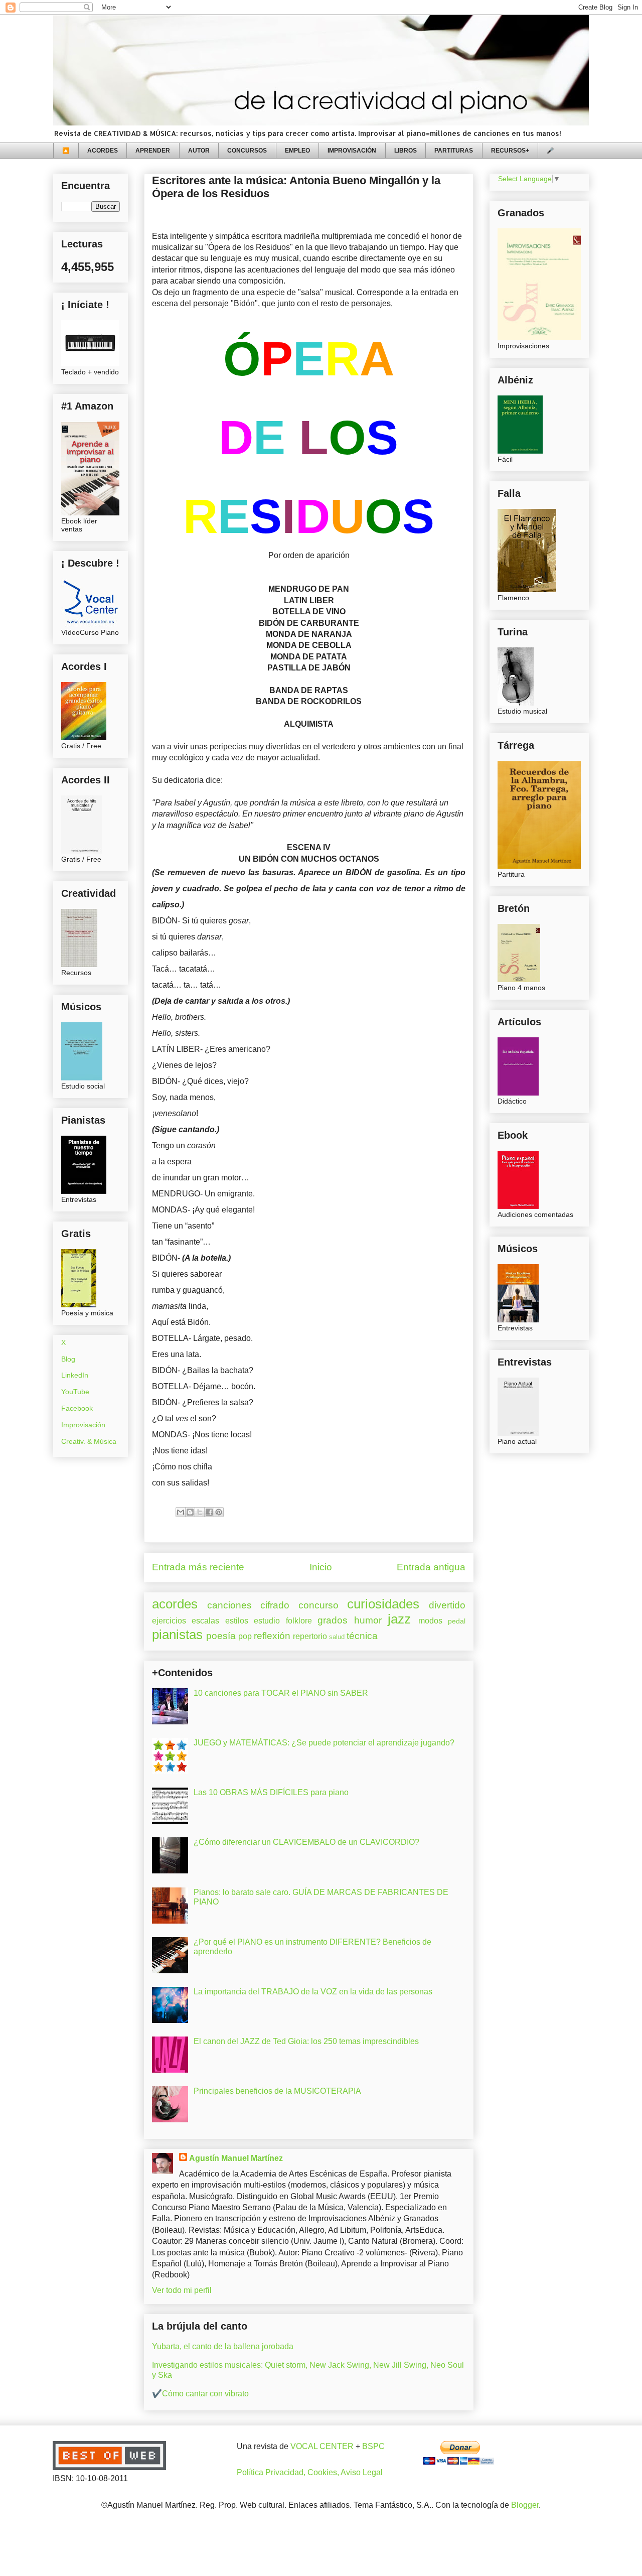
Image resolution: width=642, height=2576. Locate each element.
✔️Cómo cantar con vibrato (200, 2394)
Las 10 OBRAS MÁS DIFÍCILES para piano (271, 1792)
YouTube (75, 1392)
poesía (221, 1636)
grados (333, 1620)
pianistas (177, 1635)
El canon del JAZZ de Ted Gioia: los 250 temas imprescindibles (306, 2041)
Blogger (525, 2505)
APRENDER (153, 151)
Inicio (321, 1567)
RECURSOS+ (510, 151)
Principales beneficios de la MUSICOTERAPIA (277, 2091)
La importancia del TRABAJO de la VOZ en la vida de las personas (313, 1992)
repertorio (310, 1636)
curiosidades (383, 1604)
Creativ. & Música (89, 1441)
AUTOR (199, 151)
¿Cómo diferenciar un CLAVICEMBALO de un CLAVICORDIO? (306, 1842)
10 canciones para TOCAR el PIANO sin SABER (281, 1693)
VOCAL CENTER (322, 2446)
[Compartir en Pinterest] (219, 1512)
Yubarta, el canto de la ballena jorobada (223, 2346)
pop (245, 1636)
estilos (237, 1621)
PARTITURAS (454, 151)
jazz (399, 1619)
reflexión (272, 1636)
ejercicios (169, 1621)
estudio (267, 1621)
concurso (318, 1605)
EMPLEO (297, 151)
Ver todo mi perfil (182, 2290)
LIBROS (406, 151)
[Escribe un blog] (190, 1512)
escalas (205, 1621)
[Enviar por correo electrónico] (181, 1512)
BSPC (373, 2446)
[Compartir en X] (200, 1512)
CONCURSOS (247, 151)
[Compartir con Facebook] (209, 1512)
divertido (447, 1605)
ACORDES (103, 151)
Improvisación (83, 1425)
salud (337, 1637)
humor (368, 1620)
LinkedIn (75, 1375)
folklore (299, 1621)
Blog (68, 1359)
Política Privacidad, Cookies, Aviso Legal (310, 2472)
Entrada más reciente (198, 1567)
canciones (229, 1605)
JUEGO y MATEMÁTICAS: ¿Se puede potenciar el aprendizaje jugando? (324, 1743)
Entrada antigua (431, 1567)
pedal (457, 1621)
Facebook (77, 1408)
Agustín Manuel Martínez (236, 2158)
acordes (175, 1604)
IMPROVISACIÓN (352, 151)
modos (430, 1621)
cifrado (275, 1605)
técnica (362, 1636)
